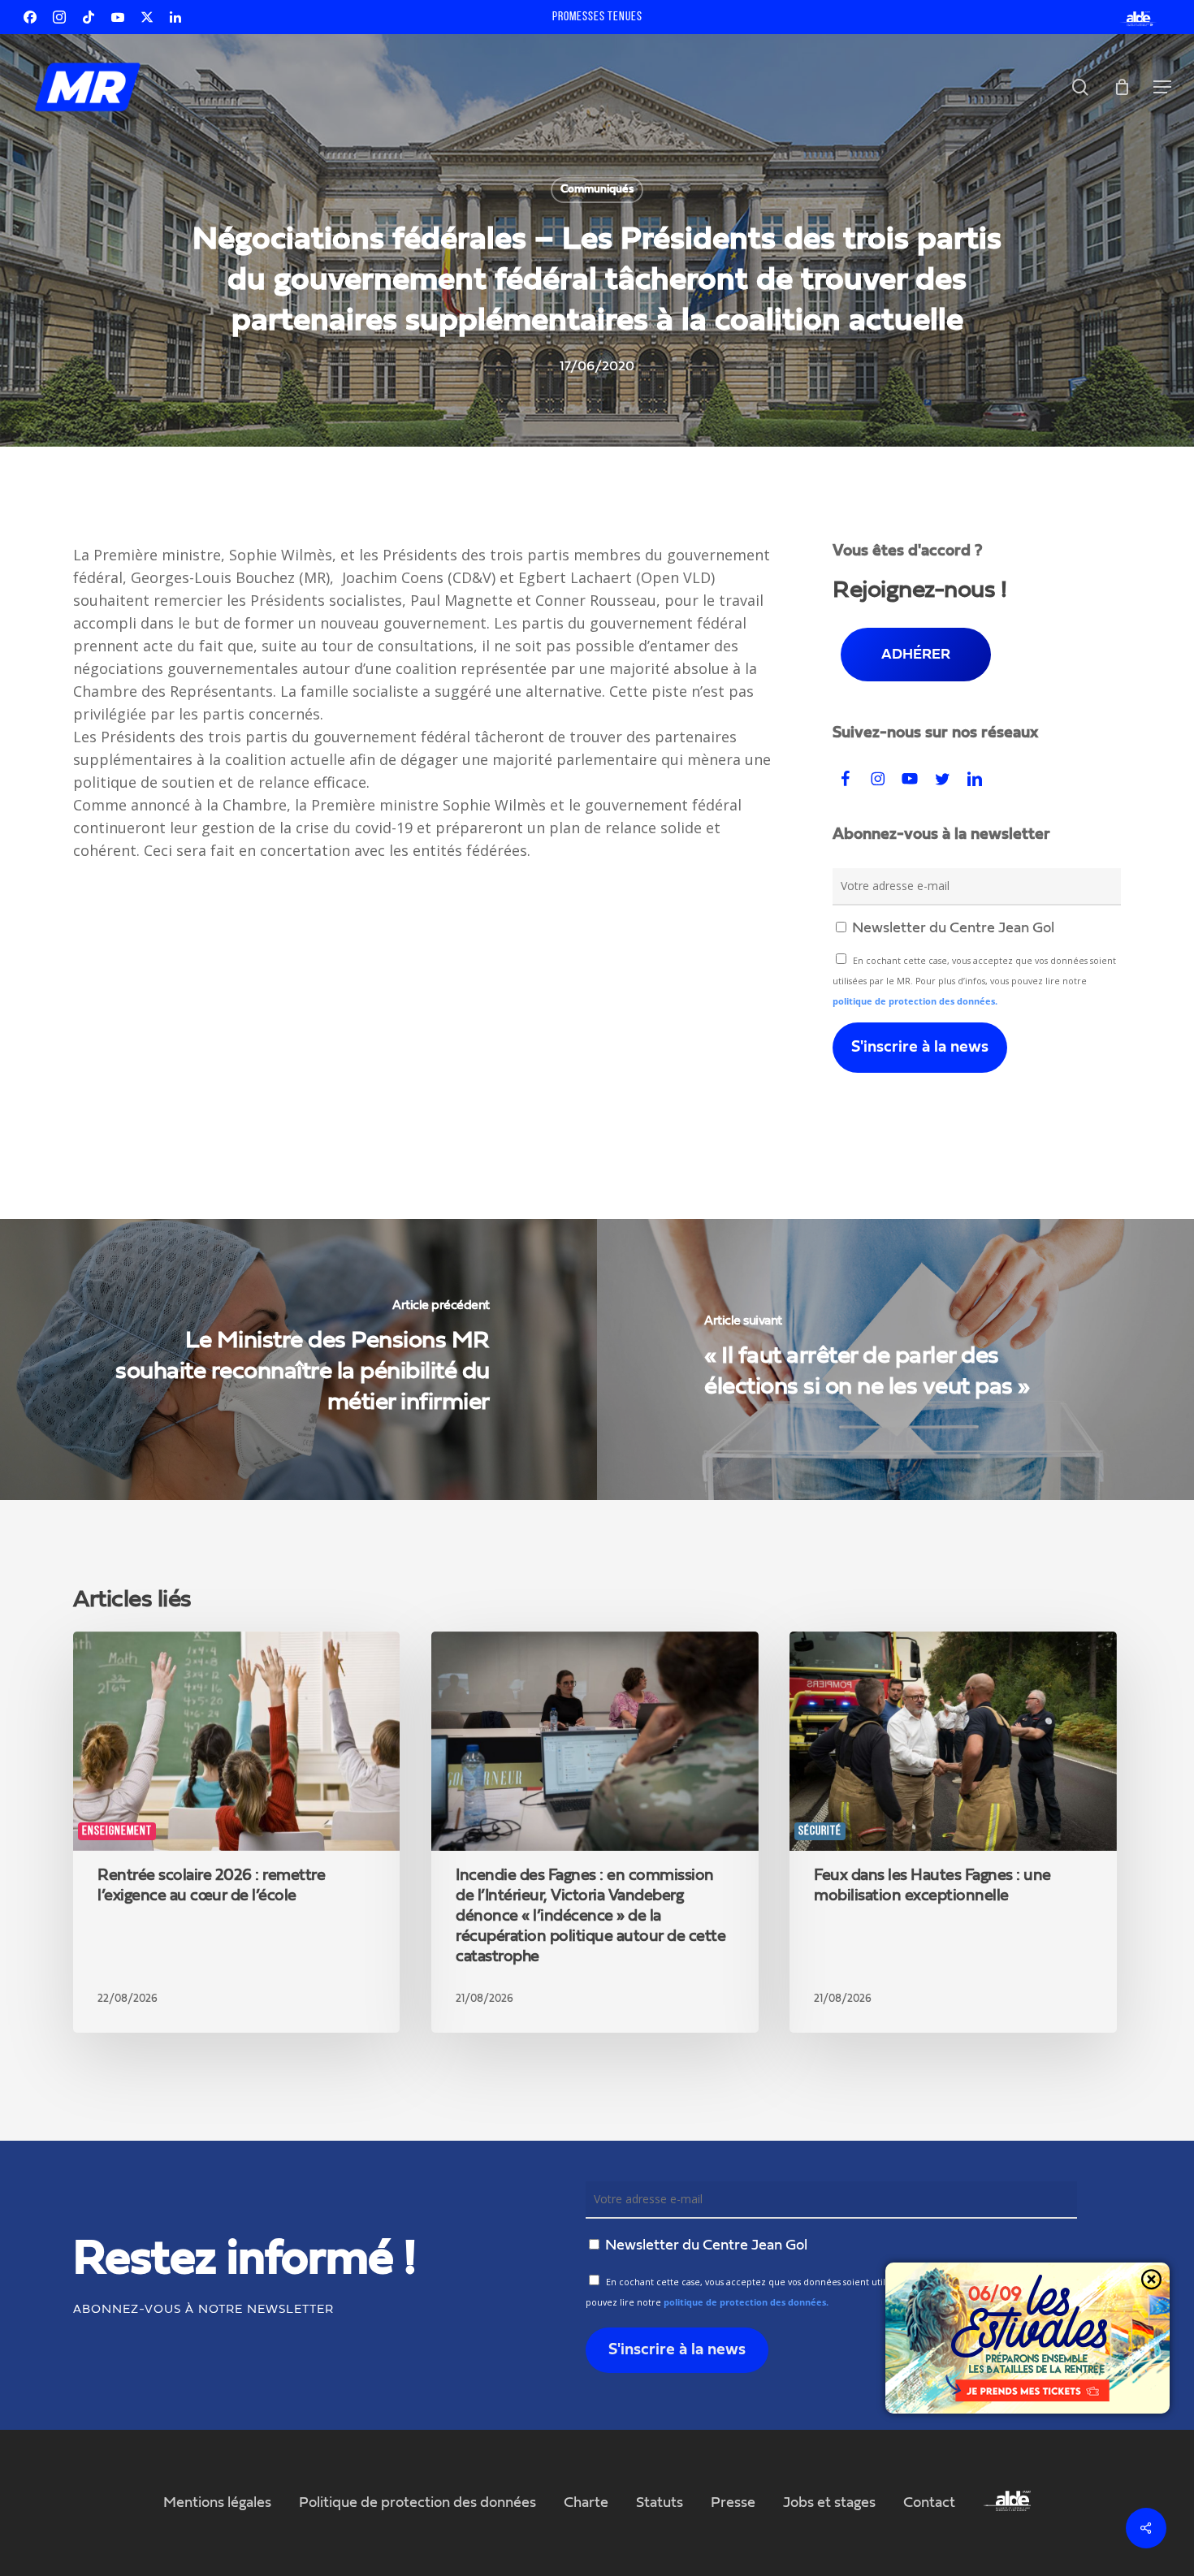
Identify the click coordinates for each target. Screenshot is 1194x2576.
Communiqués (597, 189)
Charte (586, 2503)
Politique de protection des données (417, 2503)
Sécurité (820, 1831)
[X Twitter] (147, 17)
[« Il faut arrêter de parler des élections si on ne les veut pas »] (895, 1359)
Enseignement (117, 1831)
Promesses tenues (597, 17)
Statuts (660, 2503)
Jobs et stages (829, 2503)
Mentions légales (217, 2503)
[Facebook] (30, 17)
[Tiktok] (89, 17)
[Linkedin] (175, 17)
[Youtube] (118, 17)
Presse (733, 2503)
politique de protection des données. (915, 1001)
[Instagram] (59, 17)
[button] (1162, 87)
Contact (929, 2503)
